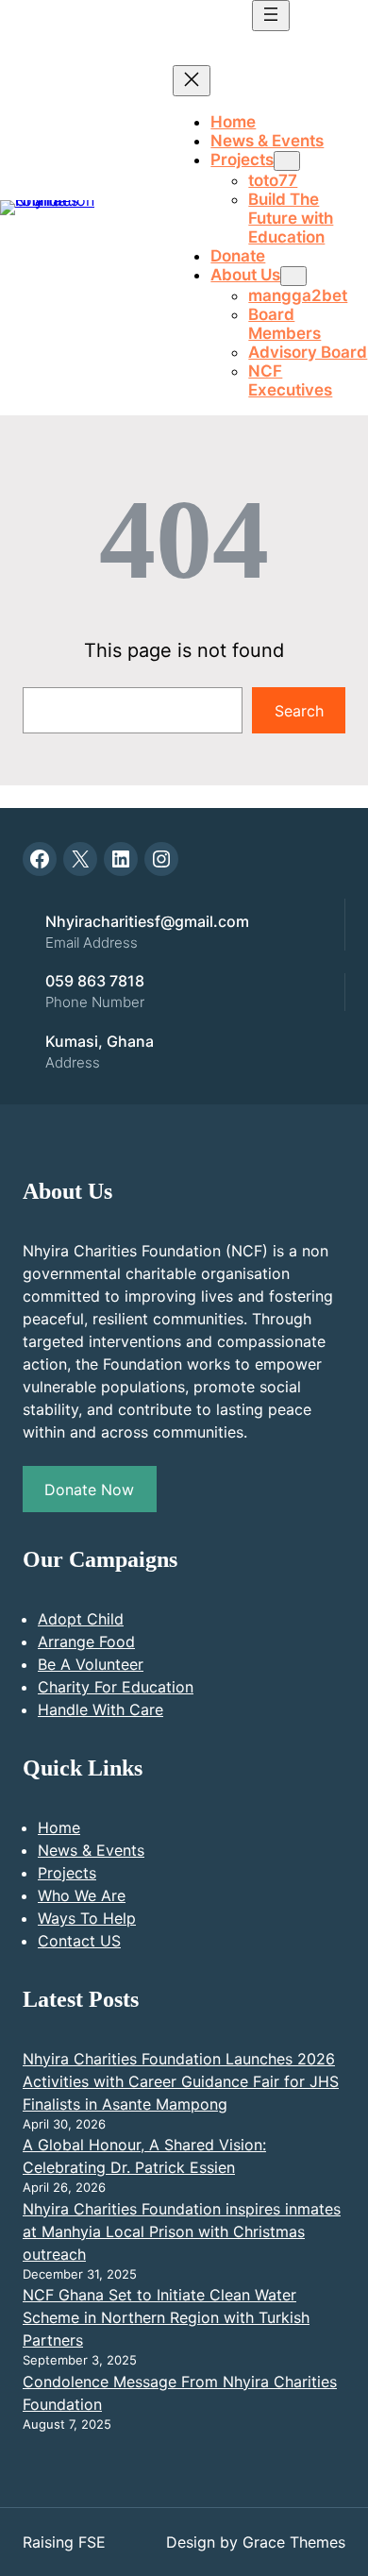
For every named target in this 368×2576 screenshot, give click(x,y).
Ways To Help (87, 1918)
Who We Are (82, 1895)
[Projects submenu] (287, 161)
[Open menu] (271, 16)
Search (299, 711)
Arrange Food (86, 1642)
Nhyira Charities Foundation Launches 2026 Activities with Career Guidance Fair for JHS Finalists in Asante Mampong (181, 2081)
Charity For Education (116, 1687)
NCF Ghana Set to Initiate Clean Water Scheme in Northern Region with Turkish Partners (166, 2317)
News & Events (91, 1850)
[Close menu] (192, 81)
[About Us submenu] (293, 276)
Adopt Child (81, 1619)
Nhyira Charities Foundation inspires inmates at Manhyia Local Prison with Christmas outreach (182, 2231)
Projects (67, 1873)
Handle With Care (100, 1709)
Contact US (79, 1941)
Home (59, 1827)
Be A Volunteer (91, 1664)
